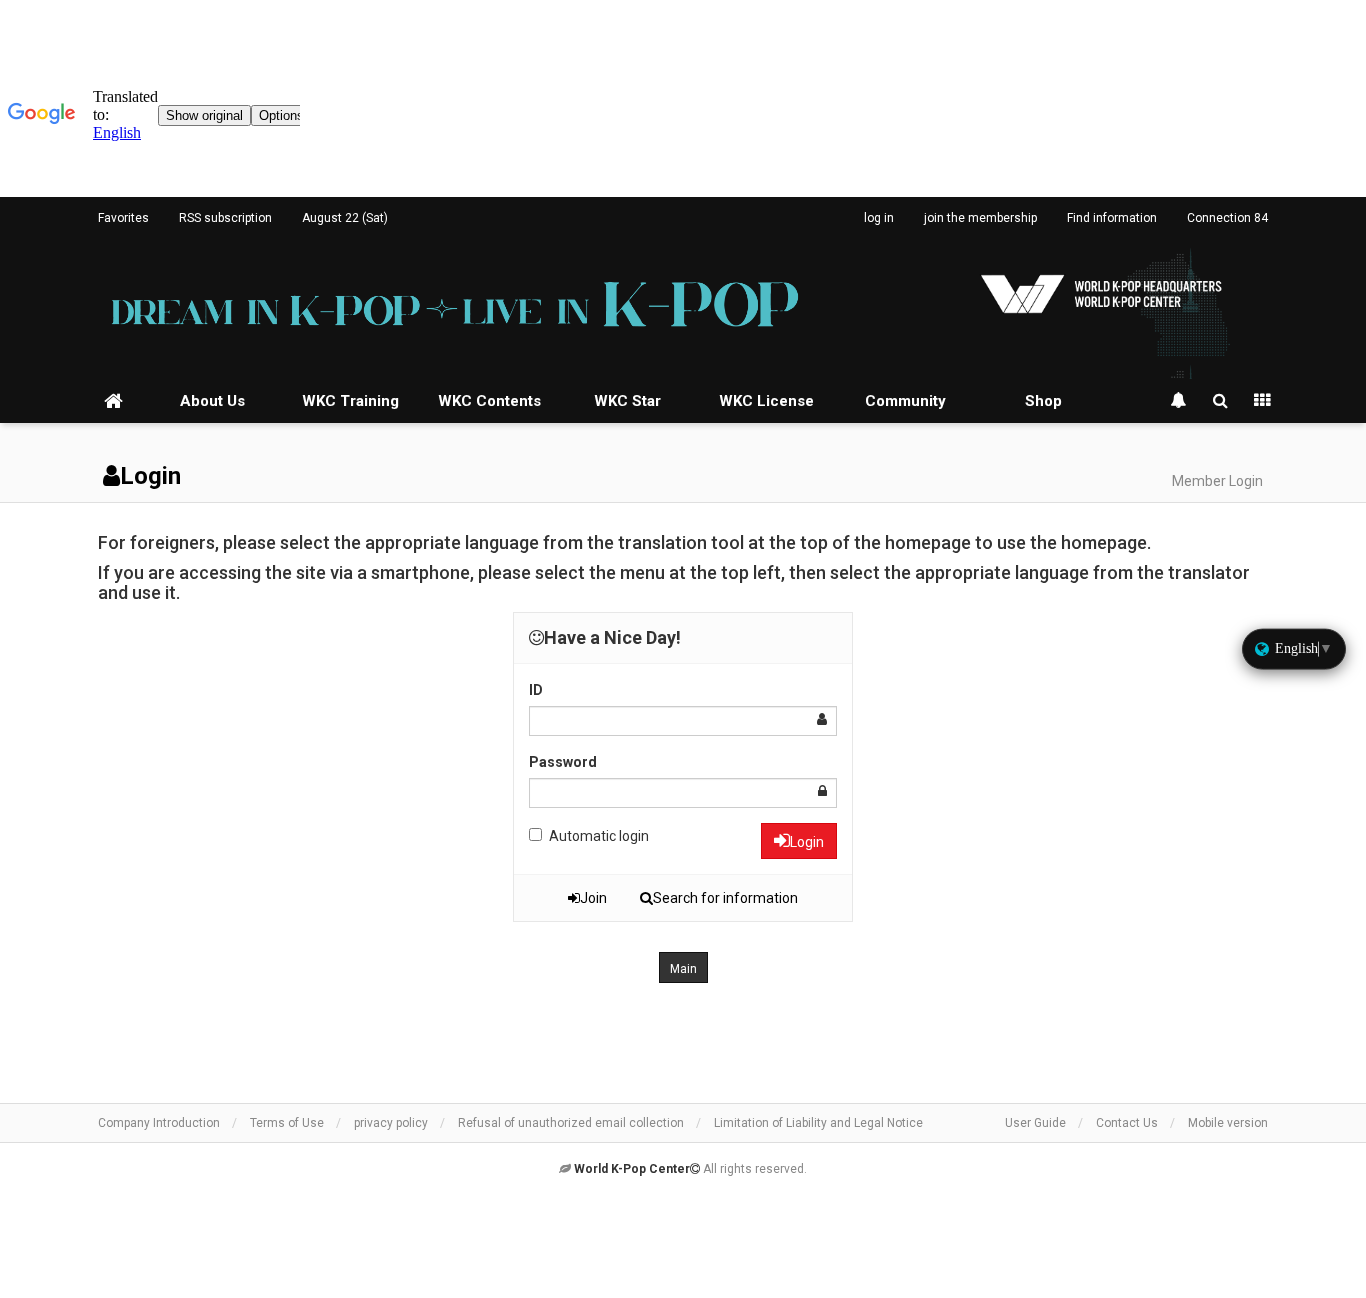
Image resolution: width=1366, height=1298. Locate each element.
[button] (683, 967)
